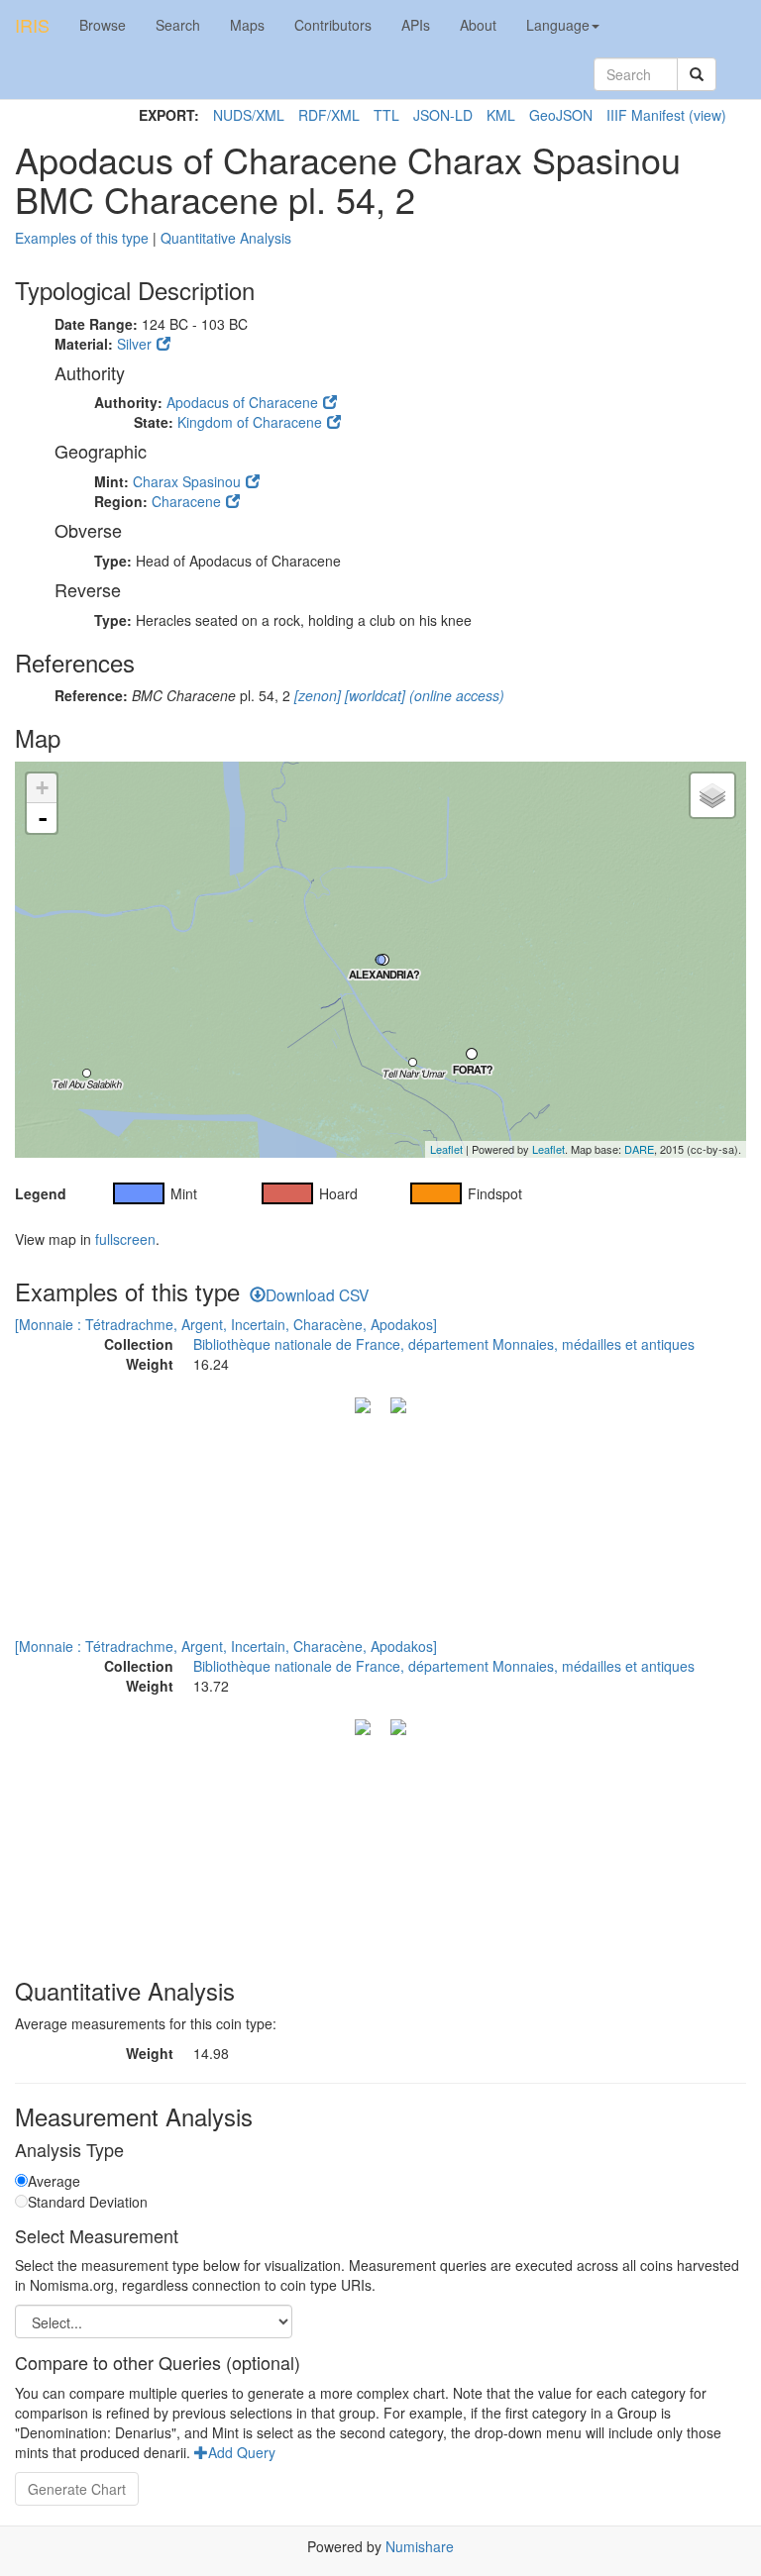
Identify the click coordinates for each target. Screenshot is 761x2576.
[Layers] (712, 795)
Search (178, 25)
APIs (416, 25)
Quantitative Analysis (226, 238)
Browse (103, 25)
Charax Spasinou (187, 481)
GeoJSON (561, 115)
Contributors (333, 25)
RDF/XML (329, 115)
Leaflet (446, 1149)
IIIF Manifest (646, 115)
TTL (386, 115)
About (478, 25)
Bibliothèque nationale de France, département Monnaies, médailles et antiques (444, 1344)
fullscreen (125, 1239)
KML (501, 115)
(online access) (455, 695)
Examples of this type (82, 238)
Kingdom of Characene (250, 422)
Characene (186, 501)
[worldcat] (373, 695)
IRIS (32, 25)
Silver (134, 344)
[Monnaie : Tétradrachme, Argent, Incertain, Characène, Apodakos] (226, 1324)
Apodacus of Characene (242, 402)
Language (558, 25)
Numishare (420, 2546)
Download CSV (317, 1294)
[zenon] (316, 695)
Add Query (242, 2452)
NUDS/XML (249, 115)
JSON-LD (443, 115)
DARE (639, 1149)
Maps (247, 25)
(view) (707, 115)
